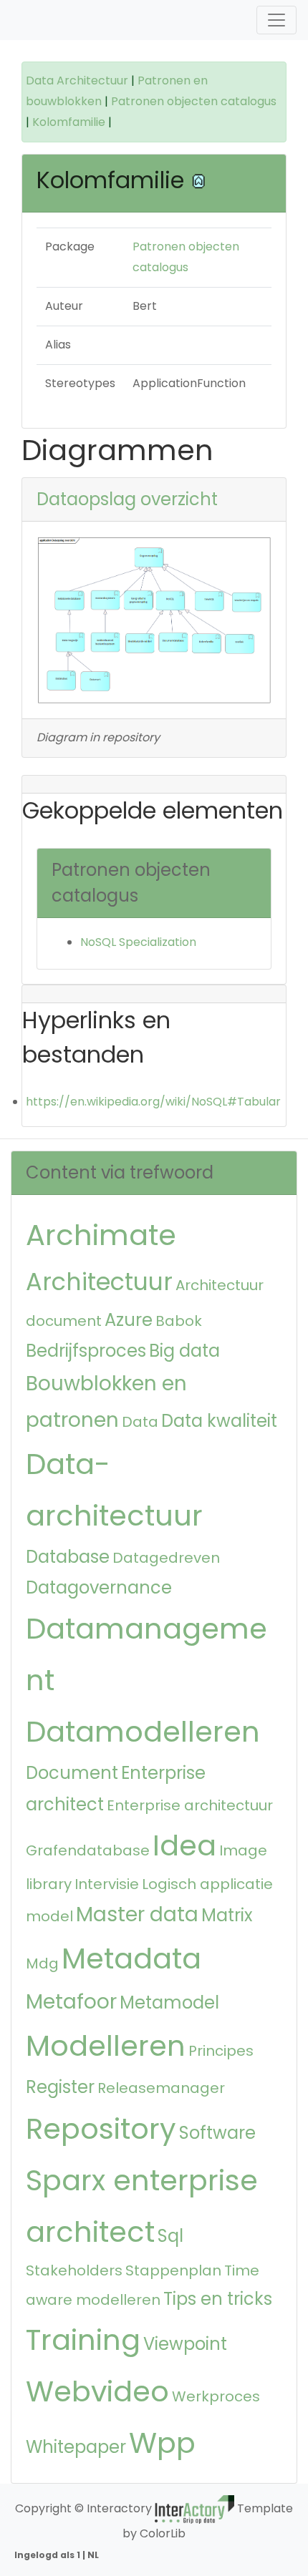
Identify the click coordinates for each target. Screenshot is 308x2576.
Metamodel (169, 2002)
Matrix (227, 1915)
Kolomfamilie (70, 122)
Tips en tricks (218, 2299)
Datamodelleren (143, 1732)
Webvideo (97, 2391)
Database (68, 1557)
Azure (129, 1320)
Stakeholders (74, 2270)
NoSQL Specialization (138, 942)
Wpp (162, 2443)
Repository (101, 2129)
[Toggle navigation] (276, 20)
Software (217, 2133)
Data (140, 1422)
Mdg (42, 1963)
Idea (184, 1845)
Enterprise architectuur (190, 1805)
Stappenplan (173, 2270)
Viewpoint (185, 2344)
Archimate (101, 1235)
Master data (137, 1914)
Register (60, 2087)
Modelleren (106, 2046)
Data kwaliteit (219, 1421)
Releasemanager (161, 2088)
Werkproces (216, 2396)
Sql (170, 2236)
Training (83, 2340)
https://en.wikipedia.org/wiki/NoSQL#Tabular (153, 1102)
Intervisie (107, 1884)
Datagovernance (99, 1587)
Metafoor (71, 2002)
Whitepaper (76, 2447)
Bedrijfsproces (86, 1351)
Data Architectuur (77, 80)
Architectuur (99, 1282)
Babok (179, 1321)
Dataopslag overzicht (127, 499)
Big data (184, 1351)
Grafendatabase (88, 1850)
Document (72, 1773)
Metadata (131, 1958)
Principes (221, 2051)
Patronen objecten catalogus (194, 101)
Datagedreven (166, 1558)
